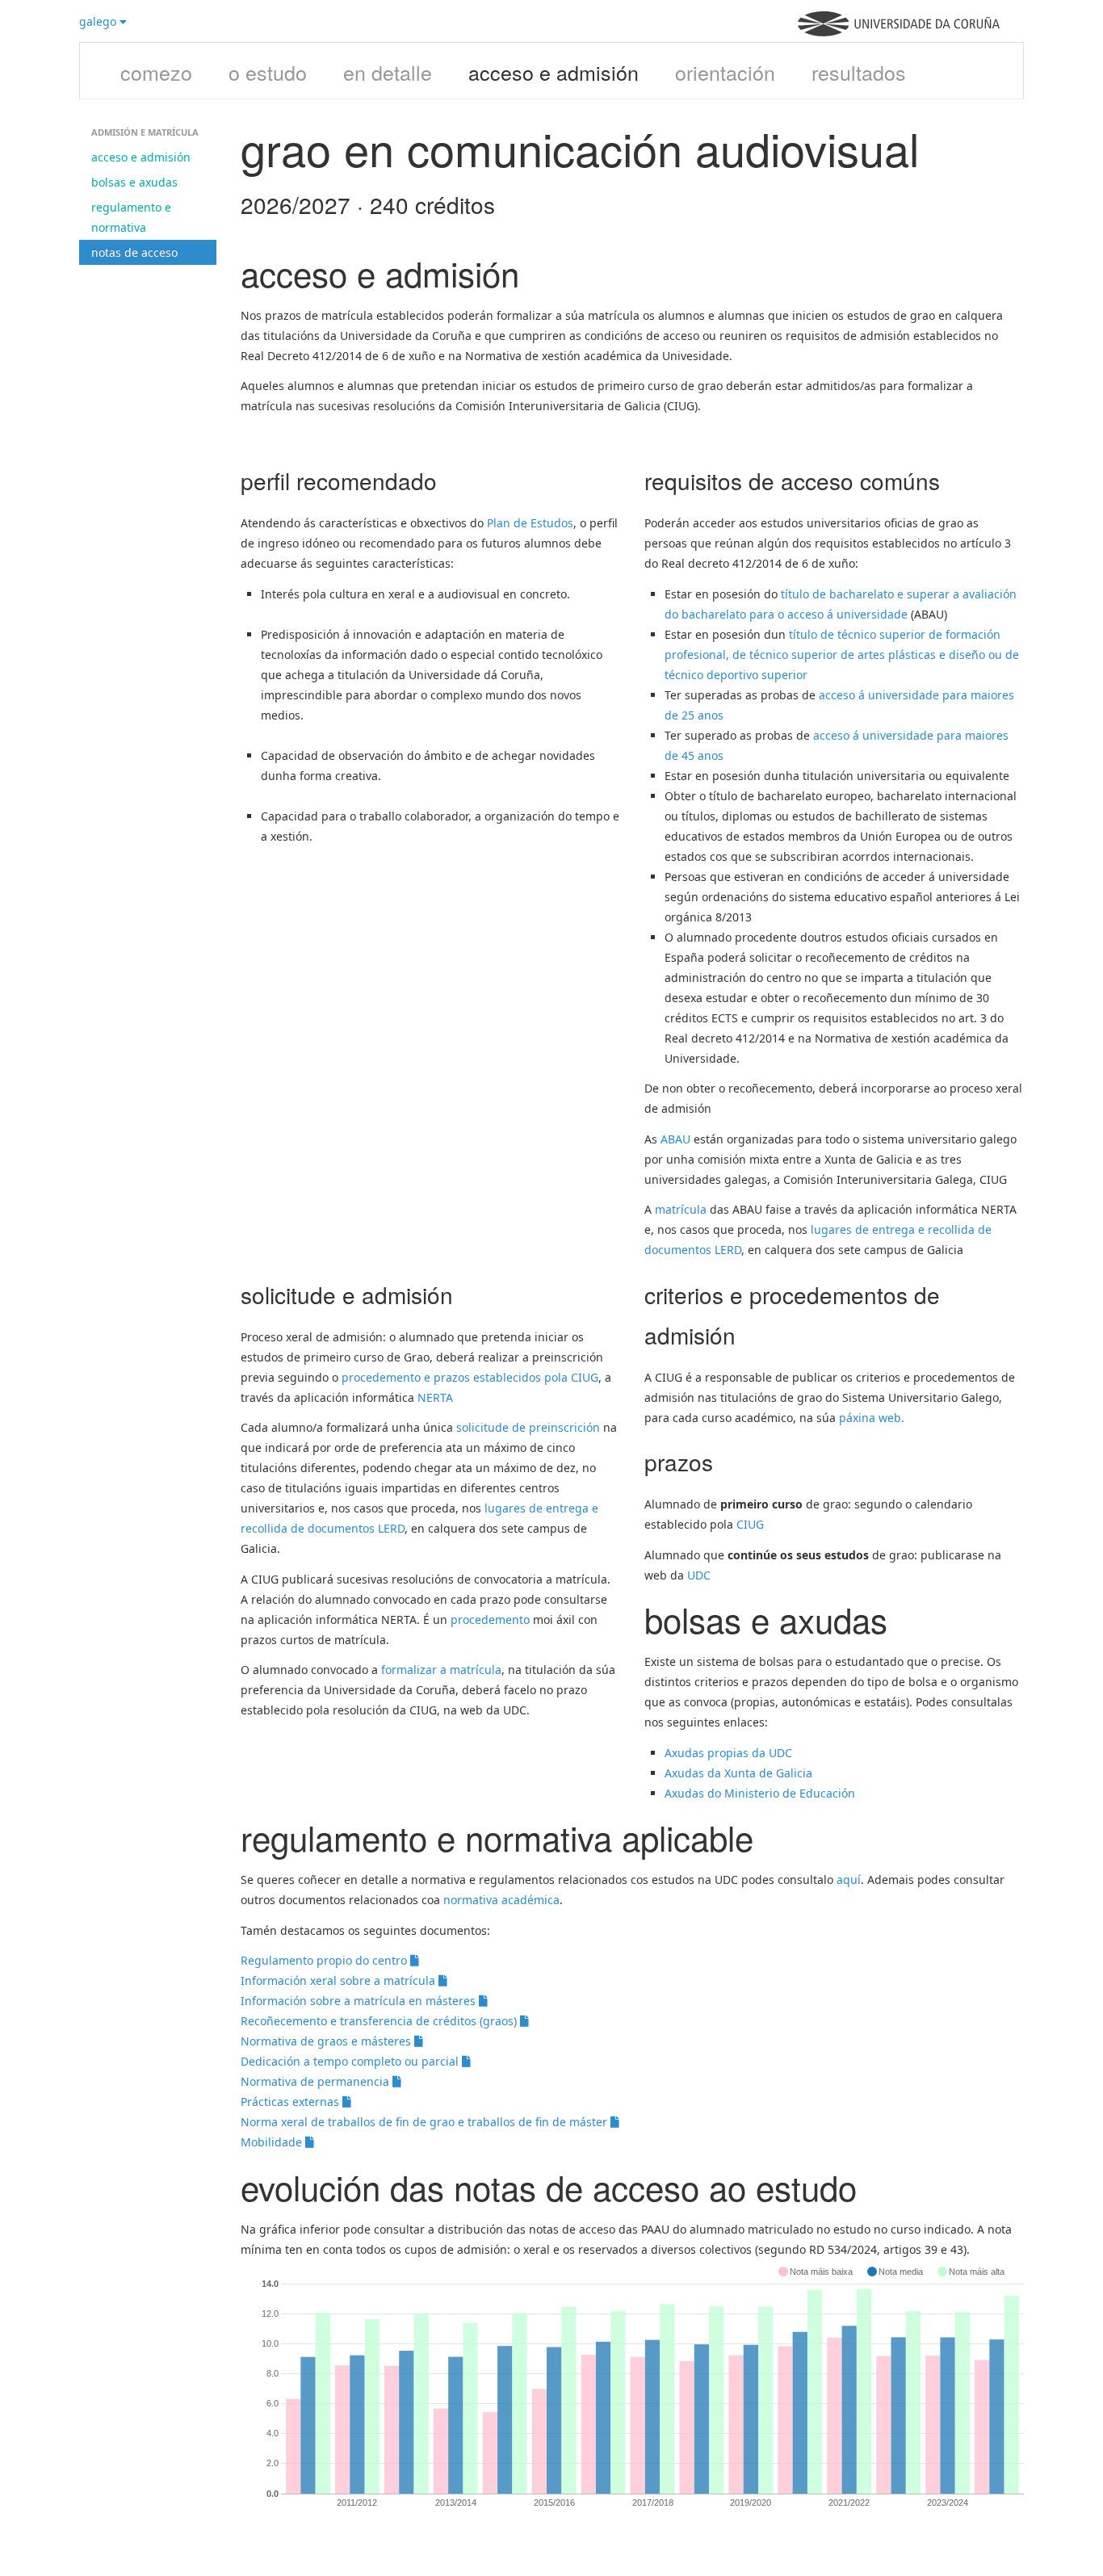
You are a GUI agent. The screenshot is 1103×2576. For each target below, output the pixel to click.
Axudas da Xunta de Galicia (738, 1773)
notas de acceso (134, 252)
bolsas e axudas (134, 182)
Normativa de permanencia (317, 2081)
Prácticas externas (291, 2102)
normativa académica (501, 1900)
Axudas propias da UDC (728, 1753)
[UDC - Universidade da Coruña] (899, 32)
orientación (725, 72)
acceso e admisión (554, 72)
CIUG (750, 1524)
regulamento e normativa (131, 217)
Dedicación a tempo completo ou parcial (351, 2061)
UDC (699, 1575)
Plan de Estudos (530, 523)
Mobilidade (273, 2142)
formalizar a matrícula (441, 1670)
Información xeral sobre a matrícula (340, 1980)
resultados (859, 72)
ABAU (675, 1139)
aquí (849, 1880)
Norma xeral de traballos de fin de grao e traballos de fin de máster (426, 2122)
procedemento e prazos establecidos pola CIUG (470, 1377)
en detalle (388, 72)
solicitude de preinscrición (528, 1427)
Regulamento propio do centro (325, 1960)
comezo (156, 72)
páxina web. (872, 1418)
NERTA (435, 1397)
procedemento (490, 1619)
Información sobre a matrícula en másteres (360, 2001)
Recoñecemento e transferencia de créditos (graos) (380, 2021)
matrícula (681, 1209)
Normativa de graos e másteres (327, 2041)
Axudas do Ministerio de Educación (761, 1793)
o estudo (268, 72)
